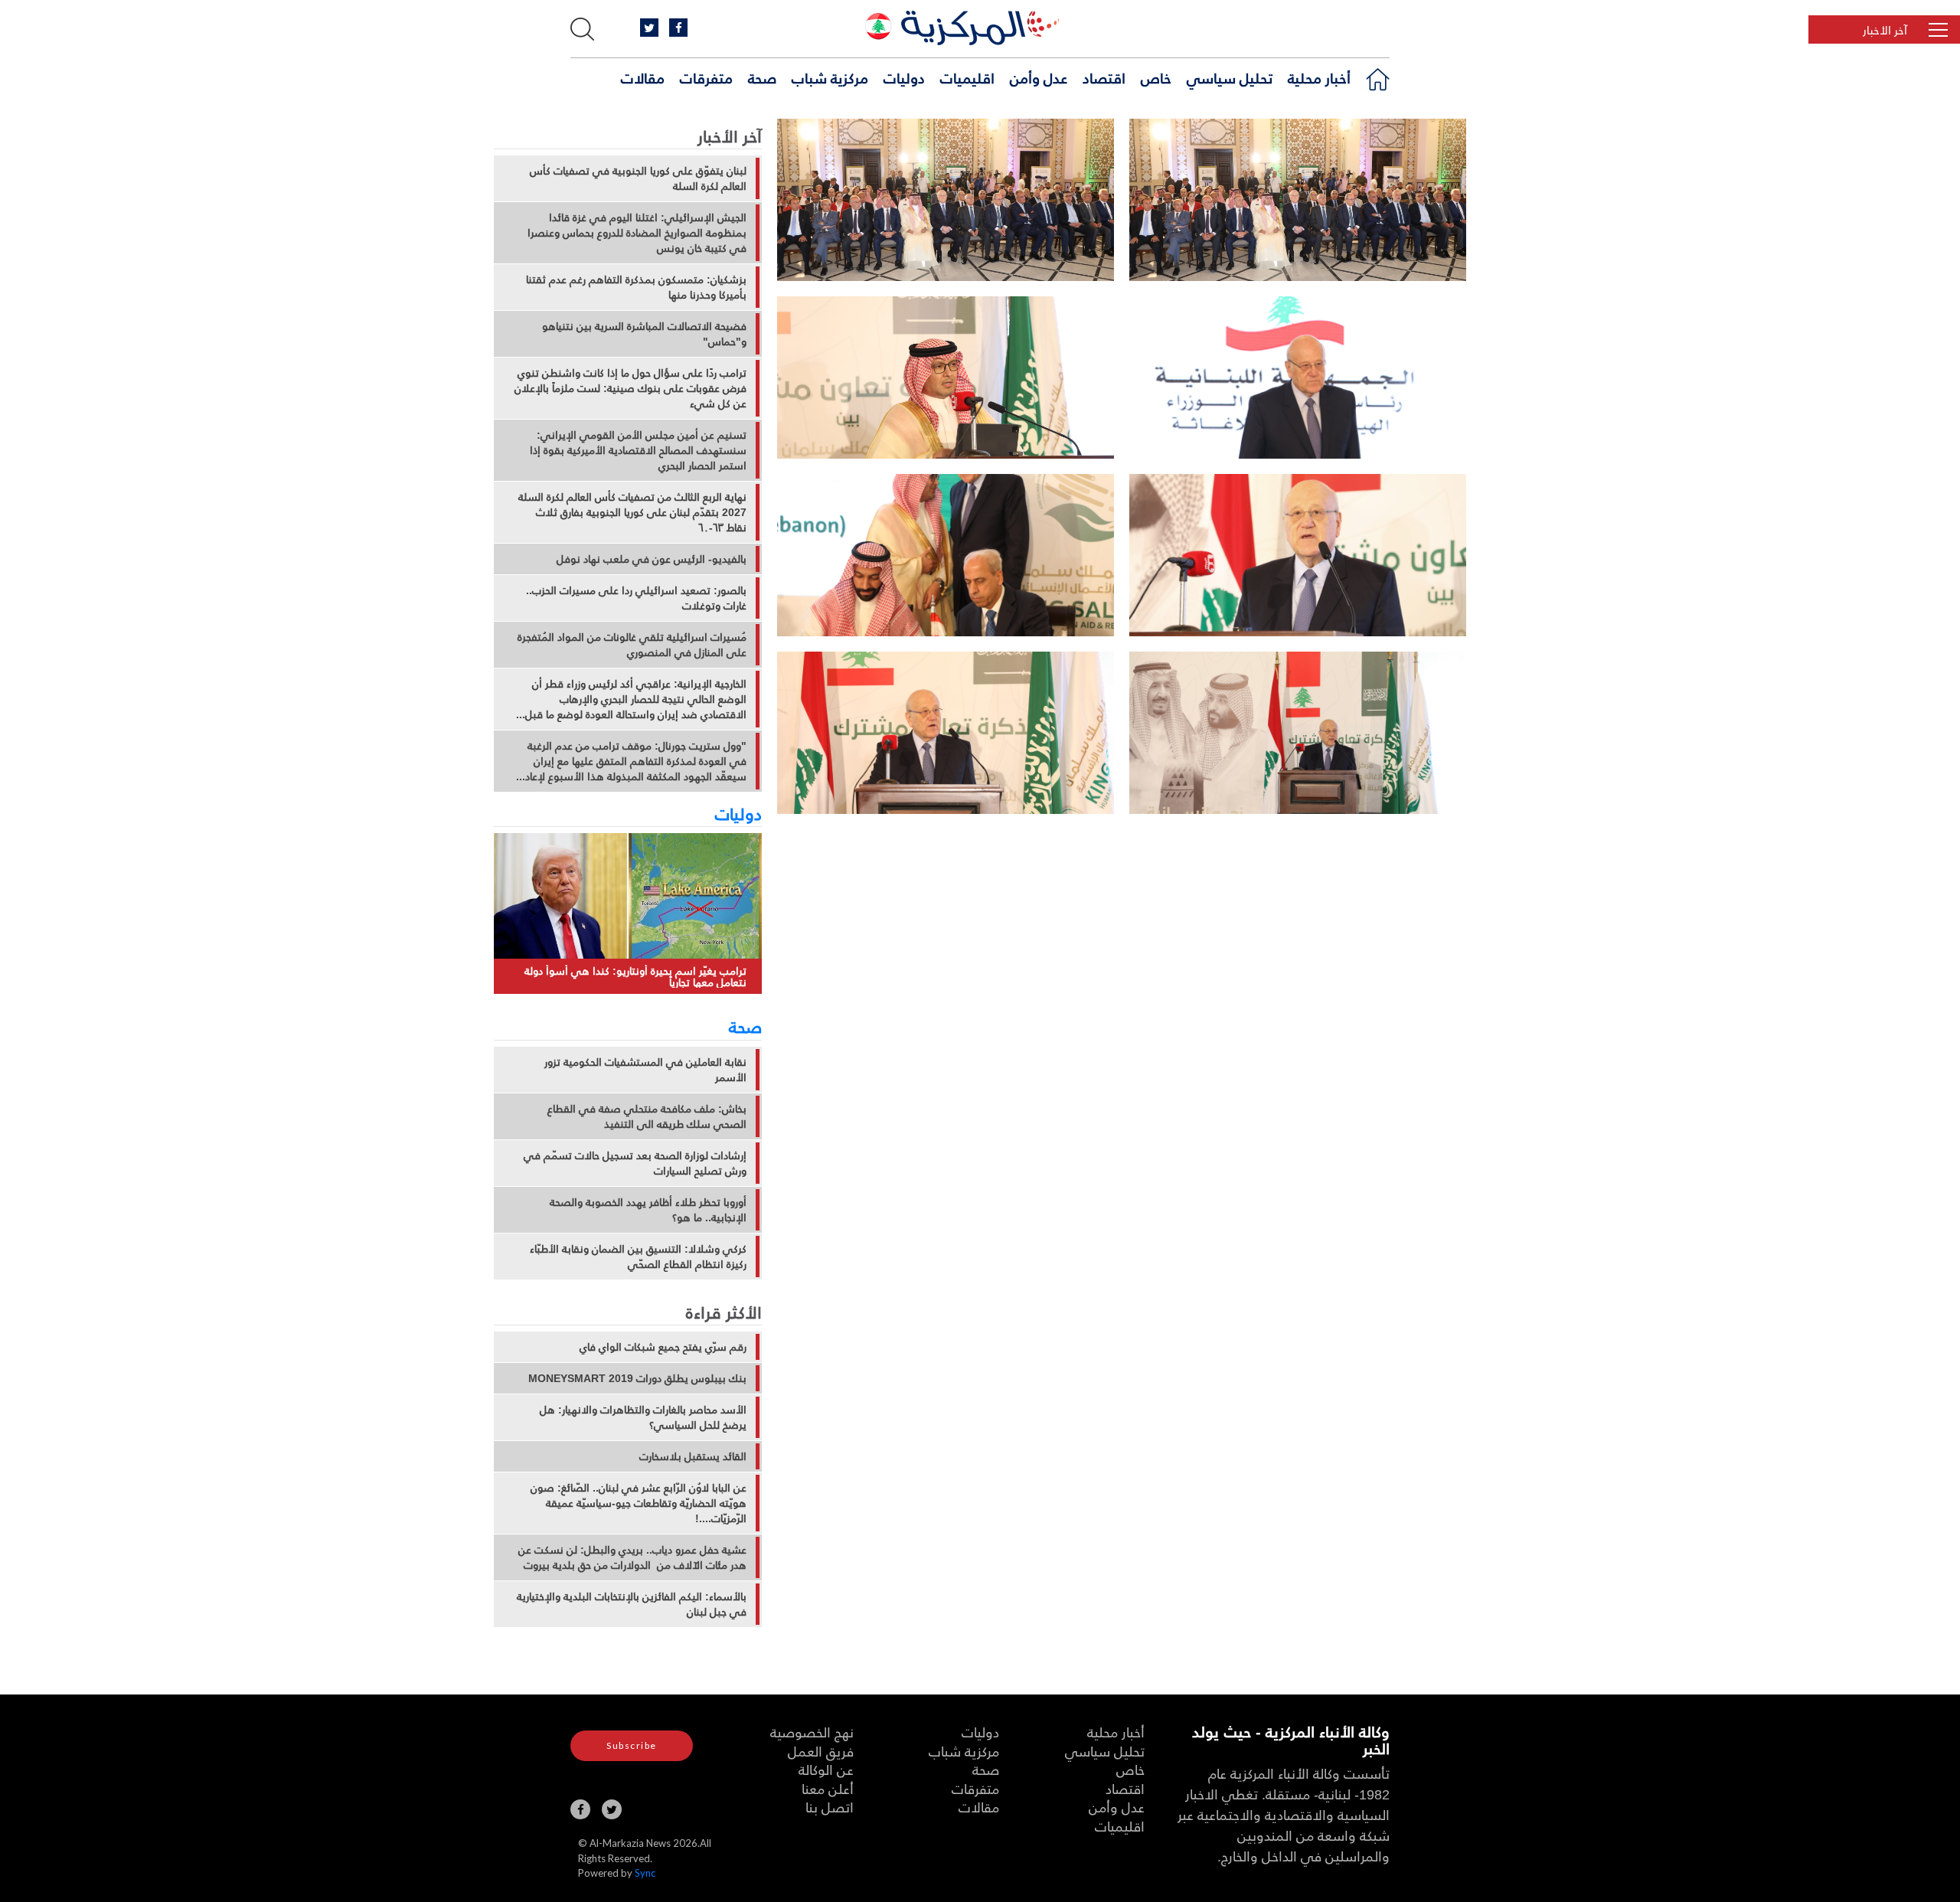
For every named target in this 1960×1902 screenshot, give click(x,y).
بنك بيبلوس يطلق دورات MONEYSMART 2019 (637, 1378)
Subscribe (632, 1745)
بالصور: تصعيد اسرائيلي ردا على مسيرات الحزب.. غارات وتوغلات (636, 598)
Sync (645, 1873)
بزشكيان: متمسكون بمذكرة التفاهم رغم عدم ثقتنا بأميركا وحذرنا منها (636, 287)
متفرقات (706, 77)
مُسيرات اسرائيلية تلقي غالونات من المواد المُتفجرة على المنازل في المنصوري (632, 645)
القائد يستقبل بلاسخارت (693, 1456)
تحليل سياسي (1230, 77)
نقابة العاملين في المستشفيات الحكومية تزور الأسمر (645, 1070)
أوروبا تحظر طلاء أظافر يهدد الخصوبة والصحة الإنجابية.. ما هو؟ (648, 1210)
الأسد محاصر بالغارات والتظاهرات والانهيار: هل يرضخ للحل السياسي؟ (643, 1417)
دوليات (904, 77)
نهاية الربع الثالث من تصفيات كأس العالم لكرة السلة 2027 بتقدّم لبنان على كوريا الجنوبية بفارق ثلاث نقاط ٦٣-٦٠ (632, 512)
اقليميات (967, 77)
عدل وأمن (1039, 77)
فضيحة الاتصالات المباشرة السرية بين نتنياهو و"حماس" (644, 334)
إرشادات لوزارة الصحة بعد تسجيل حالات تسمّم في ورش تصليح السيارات (635, 1163)
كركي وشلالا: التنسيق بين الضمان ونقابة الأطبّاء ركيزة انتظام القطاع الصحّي (638, 1257)
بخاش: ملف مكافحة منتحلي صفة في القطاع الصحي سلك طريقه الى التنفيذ (647, 1116)
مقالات (643, 77)
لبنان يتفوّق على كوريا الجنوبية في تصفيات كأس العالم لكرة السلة (638, 178)
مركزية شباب (830, 77)
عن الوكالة (826, 1769)
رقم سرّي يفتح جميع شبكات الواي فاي (663, 1347)
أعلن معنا (828, 1788)
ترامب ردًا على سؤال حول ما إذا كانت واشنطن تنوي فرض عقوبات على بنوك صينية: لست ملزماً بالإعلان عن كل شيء (630, 388)
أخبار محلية (1319, 77)
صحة (762, 77)
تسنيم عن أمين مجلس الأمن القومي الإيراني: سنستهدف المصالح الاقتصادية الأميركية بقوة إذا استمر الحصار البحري (638, 450)
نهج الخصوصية (812, 1732)
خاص (1156, 77)
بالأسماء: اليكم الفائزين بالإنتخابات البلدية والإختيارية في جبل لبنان (632, 1604)
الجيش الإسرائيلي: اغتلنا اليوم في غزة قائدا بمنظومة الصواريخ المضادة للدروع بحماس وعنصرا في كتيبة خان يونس (637, 233)
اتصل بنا (830, 1807)
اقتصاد (1104, 77)
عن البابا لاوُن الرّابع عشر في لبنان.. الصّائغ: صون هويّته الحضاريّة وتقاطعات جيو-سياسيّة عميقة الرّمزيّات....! (639, 1503)
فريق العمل (821, 1751)
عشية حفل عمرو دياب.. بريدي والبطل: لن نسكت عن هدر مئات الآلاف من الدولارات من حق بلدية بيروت (632, 1557)
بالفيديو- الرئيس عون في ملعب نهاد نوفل (652, 559)
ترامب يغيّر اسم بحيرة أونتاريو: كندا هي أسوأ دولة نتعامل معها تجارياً (635, 977)
